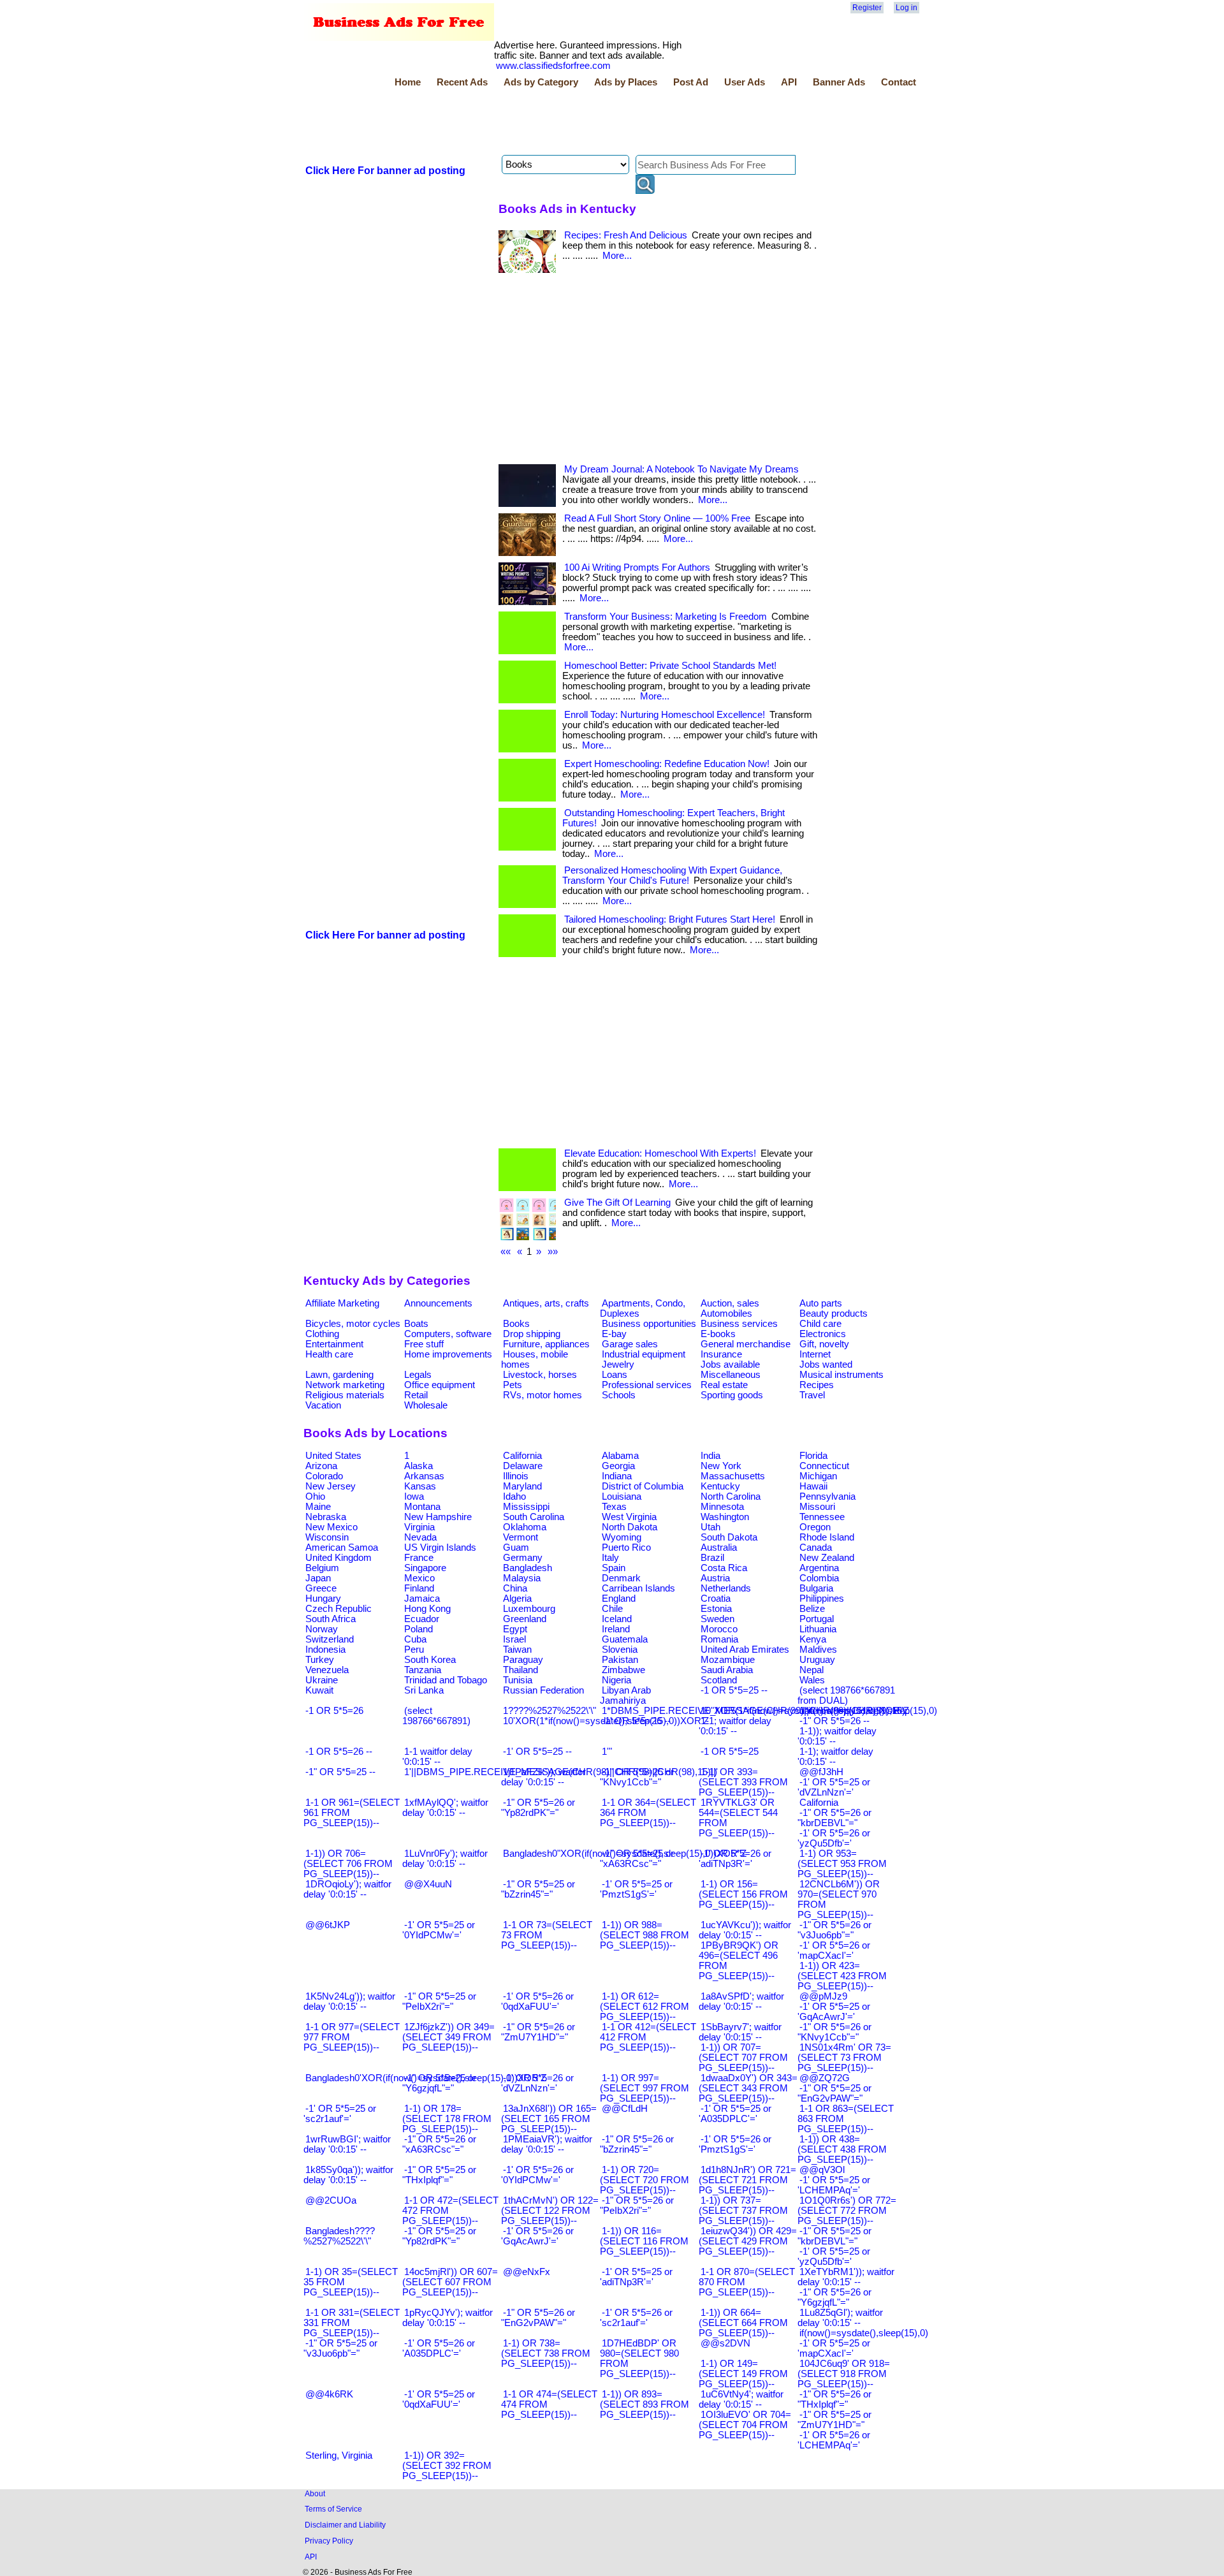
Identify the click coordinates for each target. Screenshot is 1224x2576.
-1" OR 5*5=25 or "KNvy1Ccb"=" (637, 1777)
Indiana (617, 1476)
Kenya (813, 1639)
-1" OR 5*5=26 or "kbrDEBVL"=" (834, 1818)
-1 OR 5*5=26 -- (339, 1752)
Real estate (724, 1385)
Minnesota (722, 1507)
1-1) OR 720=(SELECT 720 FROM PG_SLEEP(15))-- (645, 2180)
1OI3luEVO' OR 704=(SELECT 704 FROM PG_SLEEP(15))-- (745, 2425)
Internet (815, 1354)
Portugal (817, 1619)
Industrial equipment (644, 1354)
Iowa (414, 1497)
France (419, 1558)
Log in (907, 8)
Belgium (322, 1568)
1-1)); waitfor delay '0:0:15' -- (837, 1736)
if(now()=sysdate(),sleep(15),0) (864, 2333)
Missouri (817, 1507)
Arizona (321, 1466)
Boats (416, 1324)
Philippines (822, 1599)
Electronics (823, 1334)
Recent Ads (462, 82)
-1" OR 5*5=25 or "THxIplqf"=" (439, 2175)
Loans (615, 1375)
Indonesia (325, 1650)
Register (867, 8)
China (515, 1588)
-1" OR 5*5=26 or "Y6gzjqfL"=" (834, 2297)
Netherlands (726, 1588)
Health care (329, 1354)
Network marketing (345, 1385)
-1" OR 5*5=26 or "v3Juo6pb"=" (834, 1930)
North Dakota (630, 1527)
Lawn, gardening (339, 1375)
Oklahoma (525, 1527)
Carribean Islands (638, 1588)
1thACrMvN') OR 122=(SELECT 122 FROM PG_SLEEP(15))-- (550, 2211)
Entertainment (334, 1344)
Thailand (521, 1670)
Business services (739, 1324)
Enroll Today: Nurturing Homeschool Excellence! (665, 715)
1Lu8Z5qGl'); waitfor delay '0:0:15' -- (840, 2318)
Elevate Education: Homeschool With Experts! (660, 1153)
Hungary (323, 1599)
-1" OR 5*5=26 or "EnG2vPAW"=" (538, 2318)
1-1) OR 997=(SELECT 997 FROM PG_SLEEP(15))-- (645, 2088)
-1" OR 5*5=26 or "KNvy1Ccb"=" (834, 2032)
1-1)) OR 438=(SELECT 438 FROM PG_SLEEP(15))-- (842, 2149)
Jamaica (422, 1599)
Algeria (517, 1599)
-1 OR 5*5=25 (730, 1752)
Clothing (322, 1334)
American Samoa (342, 1548)
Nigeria (616, 1680)
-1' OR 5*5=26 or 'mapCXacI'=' (834, 1950)
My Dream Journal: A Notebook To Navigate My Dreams (681, 469)
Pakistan (620, 1660)
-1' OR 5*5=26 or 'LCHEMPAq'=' (834, 2440)
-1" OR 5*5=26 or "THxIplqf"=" (834, 2399)
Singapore (425, 1568)
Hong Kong (427, 1609)
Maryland (522, 1486)
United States (333, 1456)
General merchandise (746, 1344)
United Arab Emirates (745, 1650)
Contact (899, 82)
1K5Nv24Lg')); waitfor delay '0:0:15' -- (349, 2002)
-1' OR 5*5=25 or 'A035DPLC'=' (735, 2114)
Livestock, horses (540, 1375)
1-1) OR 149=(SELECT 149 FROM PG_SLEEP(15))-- (743, 2374)
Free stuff (424, 1344)
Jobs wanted (826, 1365)
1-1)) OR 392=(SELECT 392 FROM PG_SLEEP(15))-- (447, 2466)
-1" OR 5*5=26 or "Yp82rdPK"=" (538, 1808)
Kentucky (720, 1486)
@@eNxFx (527, 2272)
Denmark (621, 1578)
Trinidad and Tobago (446, 1680)
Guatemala (625, 1639)
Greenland (525, 1619)
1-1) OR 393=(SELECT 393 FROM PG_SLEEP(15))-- (743, 1782)
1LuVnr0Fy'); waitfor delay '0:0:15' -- (445, 1859)
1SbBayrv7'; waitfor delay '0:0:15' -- (740, 2032)
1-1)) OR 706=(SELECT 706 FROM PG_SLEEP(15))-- (348, 1864)
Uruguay (817, 1660)
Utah (710, 1527)
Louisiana (622, 1497)
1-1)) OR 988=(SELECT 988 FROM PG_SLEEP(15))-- (645, 1935)
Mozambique (728, 1660)
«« (506, 1252)
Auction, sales (730, 1303)
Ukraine (322, 1680)
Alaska (419, 1466)
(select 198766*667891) (436, 1716)
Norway (322, 1629)
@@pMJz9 (823, 1996)
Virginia (419, 1527)
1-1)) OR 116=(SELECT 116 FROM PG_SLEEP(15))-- (644, 2241)
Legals (418, 1375)
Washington (725, 1517)
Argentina (819, 1568)
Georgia (618, 1466)
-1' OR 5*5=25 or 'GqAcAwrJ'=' (834, 2012)
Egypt (515, 1629)
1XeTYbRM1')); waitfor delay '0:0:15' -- (846, 2277)
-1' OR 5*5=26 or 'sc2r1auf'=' (636, 2318)
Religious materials (345, 1395)
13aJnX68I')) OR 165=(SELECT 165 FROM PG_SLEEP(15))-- (549, 2119)
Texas (614, 1507)
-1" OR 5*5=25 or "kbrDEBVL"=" (834, 2236)
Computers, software (448, 1334)
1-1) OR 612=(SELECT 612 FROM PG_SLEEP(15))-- (645, 2007)
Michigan (818, 1476)
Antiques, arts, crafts (546, 1303)
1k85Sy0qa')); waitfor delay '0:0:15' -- (348, 2175)
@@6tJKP (328, 1925)
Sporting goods (732, 1395)
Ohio (315, 1497)
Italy (610, 1558)
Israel (514, 1639)
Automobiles (726, 1314)
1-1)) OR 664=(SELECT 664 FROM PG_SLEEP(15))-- (743, 2323)
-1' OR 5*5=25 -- (537, 1752)
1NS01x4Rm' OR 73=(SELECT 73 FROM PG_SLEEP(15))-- (844, 2058)
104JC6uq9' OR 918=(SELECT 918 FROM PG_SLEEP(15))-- (844, 2374)
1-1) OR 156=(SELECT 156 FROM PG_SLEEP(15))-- (743, 1894)
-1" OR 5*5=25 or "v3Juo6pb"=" (340, 2348)
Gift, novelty (824, 1344)
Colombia (819, 1578)
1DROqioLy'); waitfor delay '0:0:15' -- (347, 1889)
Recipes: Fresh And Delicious (626, 235)
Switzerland (330, 1639)
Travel (812, 1395)
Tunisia (518, 1680)
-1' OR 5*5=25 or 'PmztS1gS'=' (636, 1889)
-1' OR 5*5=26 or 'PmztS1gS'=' (735, 2144)
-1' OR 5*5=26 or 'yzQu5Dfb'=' (834, 1838)
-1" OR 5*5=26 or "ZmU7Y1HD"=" (538, 2032)
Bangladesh (528, 1568)
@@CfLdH (625, 2109)
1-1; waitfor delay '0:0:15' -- (735, 1726)
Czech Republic (339, 1609)
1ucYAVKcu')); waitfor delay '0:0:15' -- (745, 1930)
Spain (614, 1568)
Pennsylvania (827, 1497)
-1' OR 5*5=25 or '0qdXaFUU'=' (439, 2399)
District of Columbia (643, 1486)
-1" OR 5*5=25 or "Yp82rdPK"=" (439, 2236)
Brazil (712, 1558)
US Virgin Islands (440, 1548)
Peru (414, 1650)
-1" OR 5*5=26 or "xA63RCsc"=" (439, 2144)
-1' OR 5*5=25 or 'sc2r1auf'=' (340, 2114)
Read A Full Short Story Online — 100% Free (657, 518)
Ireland (616, 1629)
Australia (719, 1548)
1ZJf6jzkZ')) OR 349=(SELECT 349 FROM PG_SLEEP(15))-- (448, 2037)
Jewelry (618, 1365)
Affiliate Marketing (342, 1303)
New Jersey (331, 1486)
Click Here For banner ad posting (385, 171)
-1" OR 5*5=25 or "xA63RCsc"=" (637, 1859)
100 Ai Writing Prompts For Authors (637, 567)
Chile (612, 1609)
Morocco (719, 1629)
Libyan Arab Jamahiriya (625, 1695)
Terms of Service (333, 2509)
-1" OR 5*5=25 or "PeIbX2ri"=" (439, 2002)
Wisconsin (327, 1537)
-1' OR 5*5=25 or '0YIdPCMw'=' (439, 1930)
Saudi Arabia (727, 1670)
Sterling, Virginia (339, 2455)
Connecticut (824, 1466)
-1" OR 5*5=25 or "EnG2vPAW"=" (834, 2093)
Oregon (815, 1527)
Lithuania (818, 1629)
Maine (318, 1507)
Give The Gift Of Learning (617, 1203)
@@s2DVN (725, 2343)
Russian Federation (543, 1690)
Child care (820, 1324)
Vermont (521, 1537)
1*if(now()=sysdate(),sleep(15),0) (868, 1711)
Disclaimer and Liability (345, 2525)
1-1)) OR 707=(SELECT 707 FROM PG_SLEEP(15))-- (743, 2058)
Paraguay (523, 1660)
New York (721, 1466)
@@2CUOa (331, 2200)
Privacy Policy (329, 2541)
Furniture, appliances (546, 1344)
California (522, 1456)
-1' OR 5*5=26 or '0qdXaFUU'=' (537, 2002)
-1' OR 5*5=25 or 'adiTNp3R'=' (636, 2277)
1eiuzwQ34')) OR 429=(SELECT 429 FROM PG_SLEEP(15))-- (748, 2241)
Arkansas (424, 1476)
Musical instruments (841, 1375)
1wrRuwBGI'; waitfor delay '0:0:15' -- (347, 2144)
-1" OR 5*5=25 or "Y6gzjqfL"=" (439, 2083)
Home (408, 82)
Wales (812, 1680)
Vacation (323, 1405)
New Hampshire (438, 1517)
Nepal (812, 1670)
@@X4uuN (428, 1884)
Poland (419, 1629)
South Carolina (534, 1517)
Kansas (420, 1486)
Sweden (718, 1619)
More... (617, 256)
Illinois (516, 1476)
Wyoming (622, 1537)
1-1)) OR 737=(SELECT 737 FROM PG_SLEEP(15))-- (743, 2211)
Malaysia (522, 1578)
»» (553, 1252)
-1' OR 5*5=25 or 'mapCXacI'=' (834, 2348)
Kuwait (319, 1690)
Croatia (716, 1599)
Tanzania (423, 1670)
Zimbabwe (623, 1670)
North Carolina (731, 1497)
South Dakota (729, 1537)
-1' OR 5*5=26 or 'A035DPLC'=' (439, 2348)
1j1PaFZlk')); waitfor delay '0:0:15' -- (543, 1777)
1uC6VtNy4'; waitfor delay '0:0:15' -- (741, 2399)
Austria (715, 1578)
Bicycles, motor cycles (353, 1324)
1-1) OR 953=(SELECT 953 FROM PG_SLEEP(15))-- (842, 1864)
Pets (513, 1385)
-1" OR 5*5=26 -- (834, 1721)
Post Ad (691, 82)
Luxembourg (529, 1609)
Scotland (719, 1680)
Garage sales (630, 1344)
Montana (422, 1507)
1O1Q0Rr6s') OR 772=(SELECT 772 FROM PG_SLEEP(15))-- (847, 2211)
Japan (318, 1578)
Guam (516, 1548)
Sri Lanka (424, 1690)
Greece (321, 1588)
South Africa (331, 1619)
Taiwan (517, 1650)
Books (516, 1324)
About (315, 2493)
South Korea (430, 1660)
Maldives (818, 1650)
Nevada (420, 1537)
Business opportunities (649, 1324)
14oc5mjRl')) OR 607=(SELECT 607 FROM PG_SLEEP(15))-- (450, 2282)
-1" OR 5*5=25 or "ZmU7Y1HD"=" (834, 2420)
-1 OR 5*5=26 (334, 1711)
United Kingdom (339, 1558)
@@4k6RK (329, 2394)
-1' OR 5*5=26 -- (636, 1721)
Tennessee (822, 1517)
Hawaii (813, 1486)
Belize (812, 1609)
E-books (718, 1334)
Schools (619, 1395)
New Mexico (331, 1527)
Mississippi (526, 1507)
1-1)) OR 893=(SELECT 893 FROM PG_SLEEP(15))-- (645, 2404)
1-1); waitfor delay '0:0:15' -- (835, 1757)
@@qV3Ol (822, 2170)
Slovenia (620, 1650)
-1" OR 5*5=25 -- (340, 1772)
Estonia (716, 1609)
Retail (416, 1395)
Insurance (721, 1354)
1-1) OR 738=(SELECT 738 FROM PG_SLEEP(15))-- (546, 2353)
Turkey (320, 1660)
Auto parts (821, 1303)
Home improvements (448, 1354)
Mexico (419, 1578)
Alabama (620, 1456)
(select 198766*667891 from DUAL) (846, 1695)
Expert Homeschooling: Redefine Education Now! (667, 764)
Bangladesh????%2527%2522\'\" (339, 2236)
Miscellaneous (731, 1375)
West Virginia (629, 1517)
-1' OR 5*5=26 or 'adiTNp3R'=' (735, 1859)
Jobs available (730, 1365)
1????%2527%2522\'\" (550, 1711)
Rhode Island (827, 1537)
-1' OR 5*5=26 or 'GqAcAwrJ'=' (537, 2236)
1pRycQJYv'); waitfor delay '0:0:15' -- (448, 2318)
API (789, 82)
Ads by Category (541, 82)
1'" (607, 1752)
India (710, 1456)
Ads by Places (626, 82)
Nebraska (326, 1517)
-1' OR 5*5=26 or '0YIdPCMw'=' (537, 2175)
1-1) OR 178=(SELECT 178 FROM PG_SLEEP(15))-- (447, 2119)
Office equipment (440, 1385)
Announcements (438, 1303)
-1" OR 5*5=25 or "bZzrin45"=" (538, 1889)
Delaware (523, 1466)
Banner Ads (839, 82)
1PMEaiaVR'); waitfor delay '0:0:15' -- (547, 2144)
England (619, 1599)
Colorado (324, 1476)
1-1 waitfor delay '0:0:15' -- (437, 1757)
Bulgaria (816, 1588)
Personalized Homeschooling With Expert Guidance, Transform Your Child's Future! (672, 875)
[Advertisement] (535, 123)
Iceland (617, 1619)
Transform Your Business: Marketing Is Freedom (666, 617)
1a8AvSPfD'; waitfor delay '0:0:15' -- (741, 2002)
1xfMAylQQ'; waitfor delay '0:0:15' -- (445, 1808)
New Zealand (827, 1558)
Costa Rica (724, 1568)
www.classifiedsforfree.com (553, 66)
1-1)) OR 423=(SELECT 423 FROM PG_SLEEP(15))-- (842, 1976)
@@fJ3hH (821, 1772)
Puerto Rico (626, 1548)
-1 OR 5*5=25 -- (734, 1690)
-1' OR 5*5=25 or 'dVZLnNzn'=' (834, 1787)
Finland (419, 1588)
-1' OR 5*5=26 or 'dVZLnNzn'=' (537, 2083)
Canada (816, 1548)
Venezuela (327, 1670)
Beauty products (834, 1314)
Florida (813, 1456)
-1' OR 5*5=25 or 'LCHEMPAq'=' (834, 2185)
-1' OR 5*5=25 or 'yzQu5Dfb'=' (834, 2257)
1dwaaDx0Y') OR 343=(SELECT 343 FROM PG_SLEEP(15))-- (748, 2088)
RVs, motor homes (543, 1395)
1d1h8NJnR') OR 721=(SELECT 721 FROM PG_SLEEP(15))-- (747, 2180)
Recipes (817, 1385)
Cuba (415, 1639)
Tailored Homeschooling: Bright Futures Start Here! (670, 919)
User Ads (745, 82)
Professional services (647, 1385)
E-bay (614, 1334)
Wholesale (426, 1405)
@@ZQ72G (825, 2078)
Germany (523, 1558)
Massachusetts (733, 1476)
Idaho (514, 1497)
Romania (719, 1639)
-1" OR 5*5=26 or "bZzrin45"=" (637, 2144)
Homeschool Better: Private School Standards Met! (670, 666)
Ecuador (422, 1619)
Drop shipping (532, 1334)
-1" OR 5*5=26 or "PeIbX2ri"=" (637, 2206)
